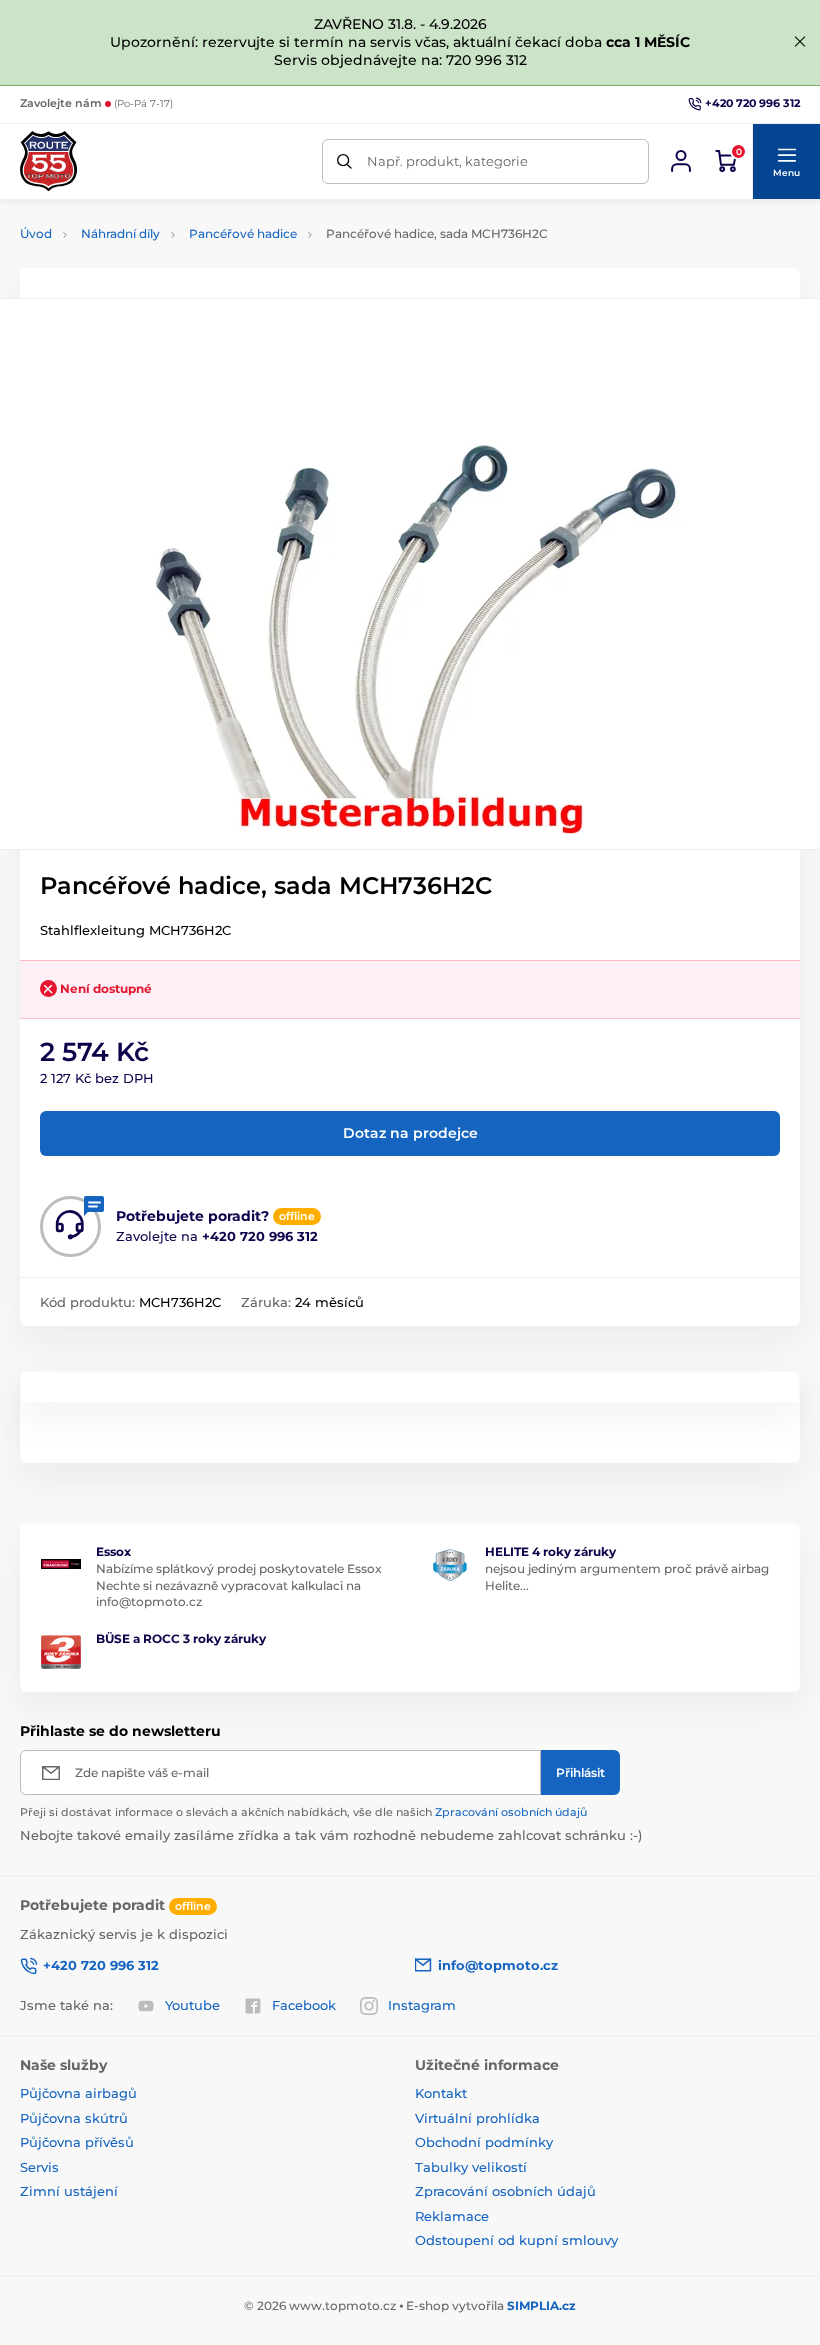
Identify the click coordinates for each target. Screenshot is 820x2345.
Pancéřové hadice (243, 233)
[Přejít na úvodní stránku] (48, 161)
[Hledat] (344, 161)
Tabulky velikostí (471, 2167)
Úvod (36, 233)
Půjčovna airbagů (78, 2093)
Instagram (422, 2005)
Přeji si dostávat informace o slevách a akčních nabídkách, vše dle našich (303, 1812)
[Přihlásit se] (681, 161)
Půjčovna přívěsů (77, 2142)
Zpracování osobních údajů (511, 1812)
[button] (786, 162)
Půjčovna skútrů (74, 2118)
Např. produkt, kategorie (447, 161)
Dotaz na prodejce (410, 1133)
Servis (39, 2167)
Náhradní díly (120, 233)
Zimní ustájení (69, 2191)
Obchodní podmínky (484, 2142)
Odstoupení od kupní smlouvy (516, 2240)
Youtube (192, 2005)
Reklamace (452, 2216)
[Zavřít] (800, 42)
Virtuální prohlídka (477, 2118)
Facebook (304, 2005)
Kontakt (441, 2093)
